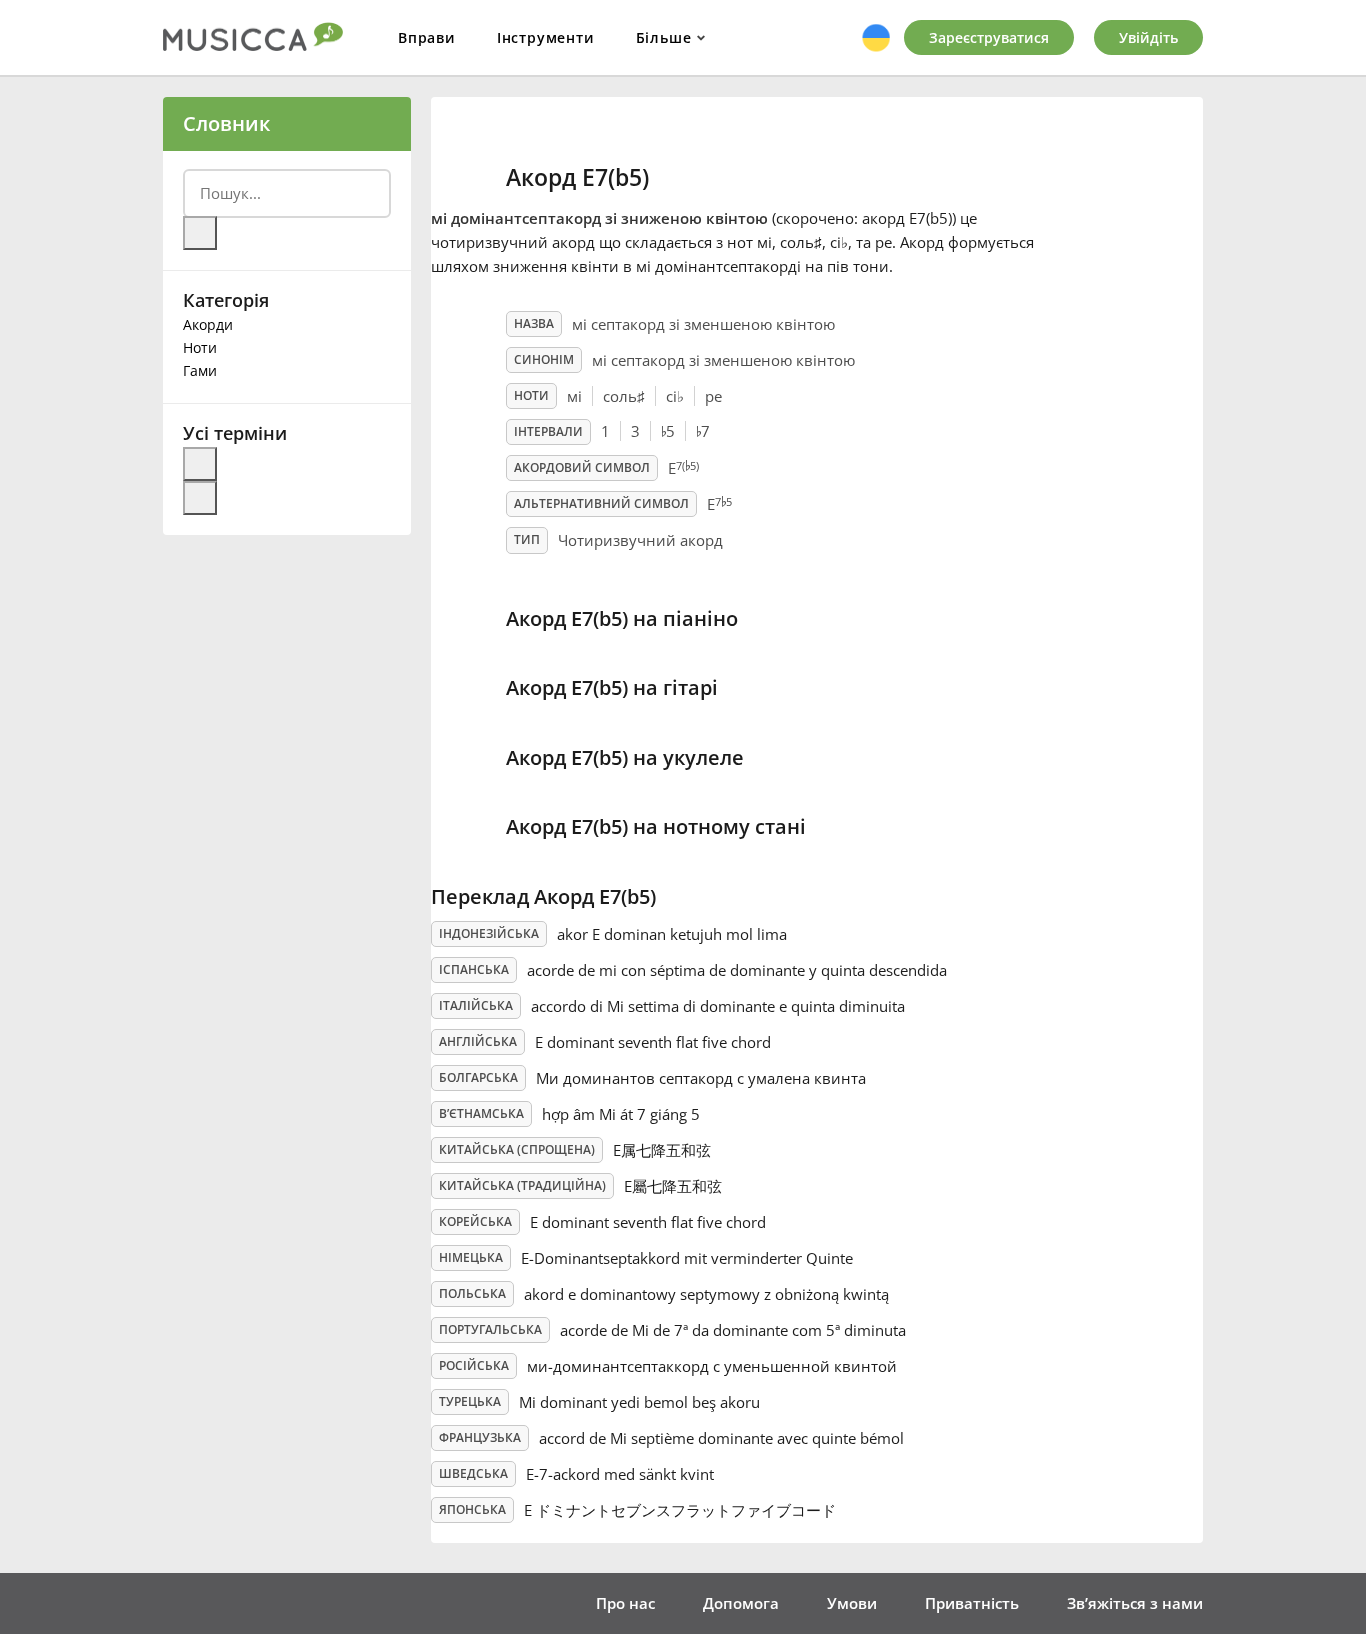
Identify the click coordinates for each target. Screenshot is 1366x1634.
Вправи (427, 37)
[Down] (200, 498)
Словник (226, 123)
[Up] (200, 464)
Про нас (625, 1603)
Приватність (972, 1603)
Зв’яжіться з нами (1135, 1603)
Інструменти (546, 37)
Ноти (200, 347)
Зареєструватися (989, 37)
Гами (200, 370)
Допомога (741, 1603)
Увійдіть (1148, 37)
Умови (852, 1603)
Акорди (208, 324)
